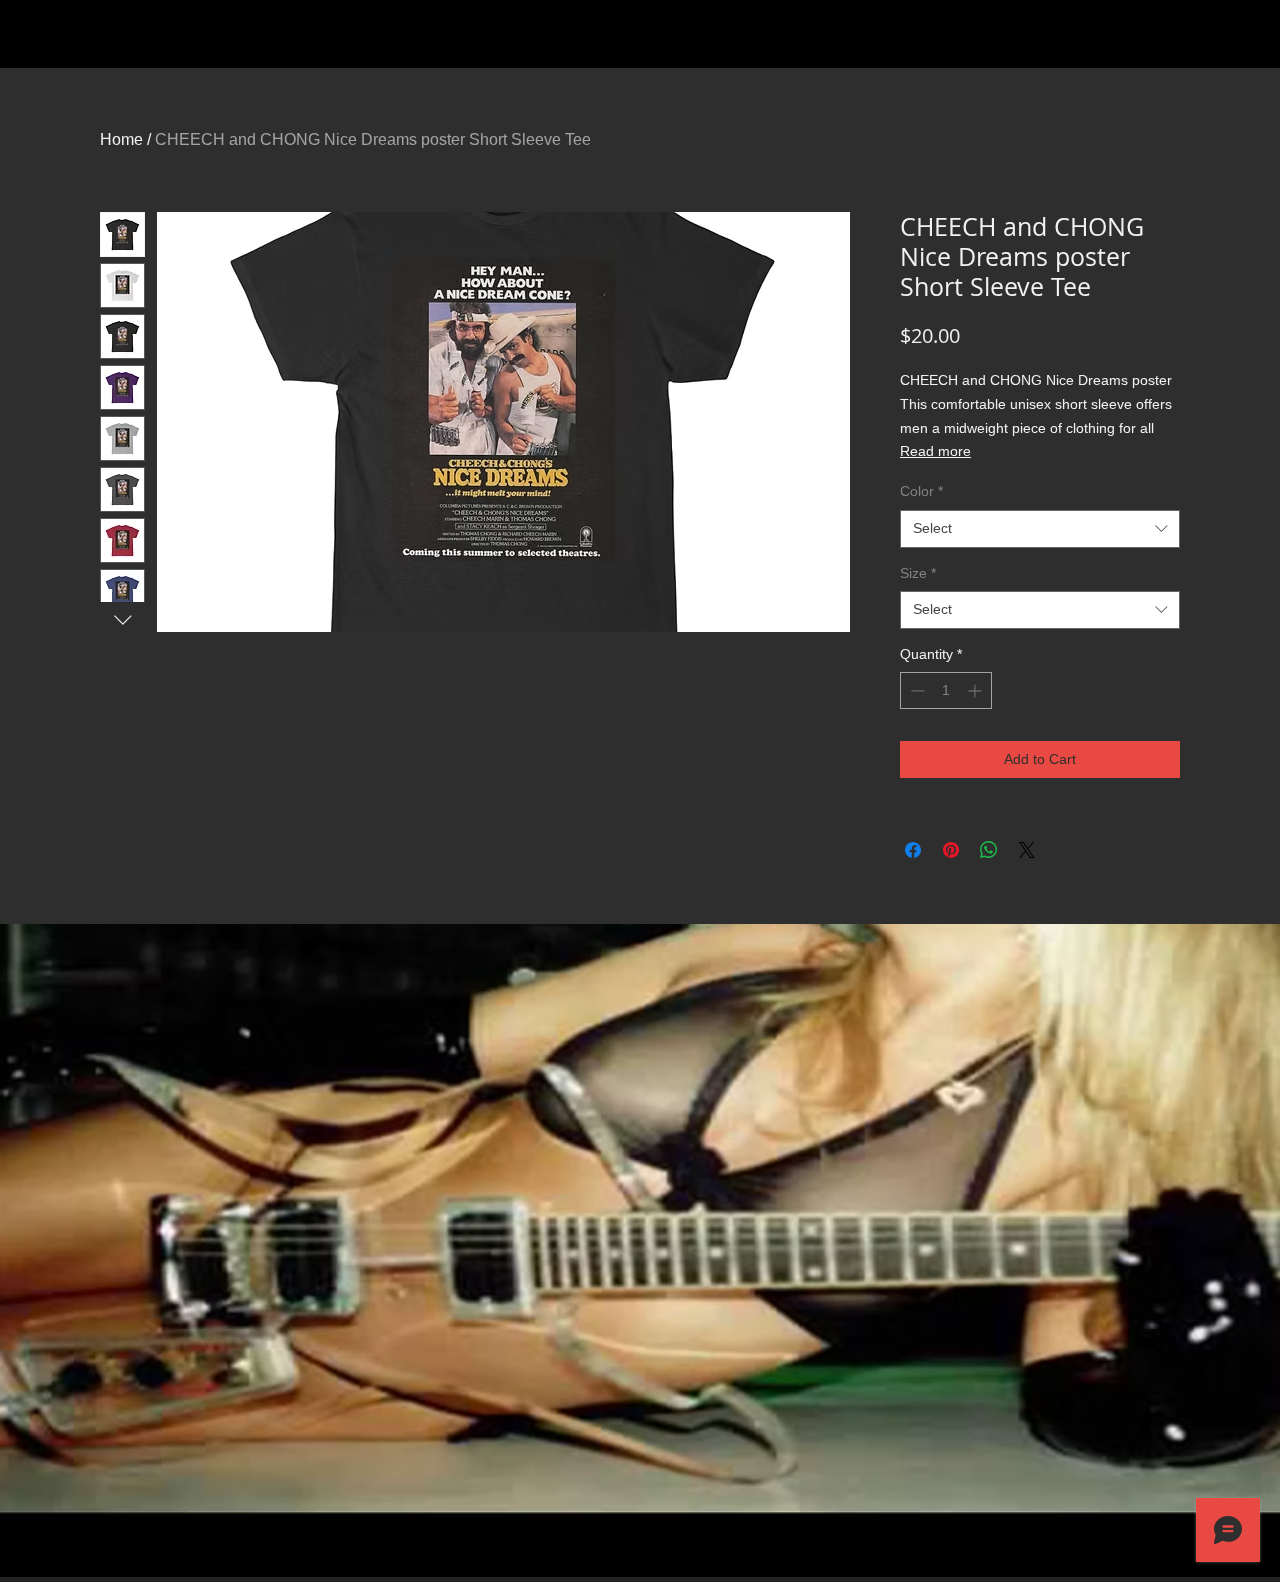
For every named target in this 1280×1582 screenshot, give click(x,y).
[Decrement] (915, 690)
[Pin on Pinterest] (951, 850)
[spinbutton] (946, 690)
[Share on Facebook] (913, 850)
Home (121, 139)
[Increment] (976, 690)
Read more (935, 451)
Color (921, 491)
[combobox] (1040, 529)
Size (918, 573)
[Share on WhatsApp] (989, 850)
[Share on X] (1027, 850)
